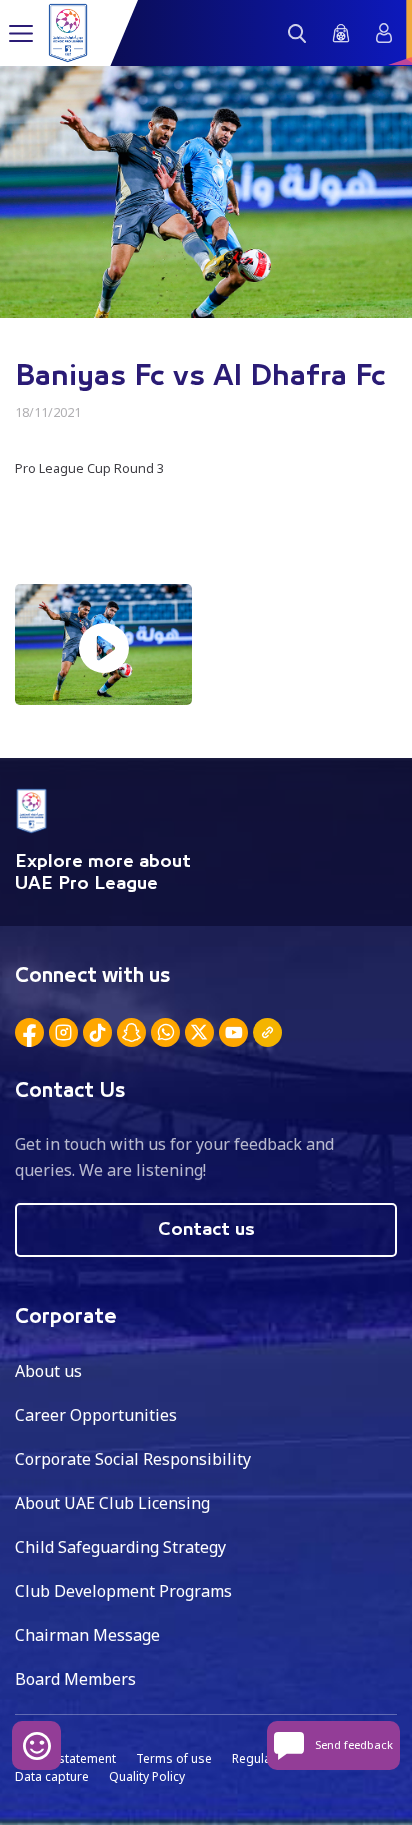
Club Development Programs (123, 1591)
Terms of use (174, 1758)
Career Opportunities (96, 1415)
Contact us (206, 1230)
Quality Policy (147, 1776)
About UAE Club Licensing (112, 1503)
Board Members (75, 1679)
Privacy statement (65, 1758)
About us (48, 1371)
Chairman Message (87, 1635)
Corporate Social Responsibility (133, 1459)
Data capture (52, 1776)
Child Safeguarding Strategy (120, 1547)
